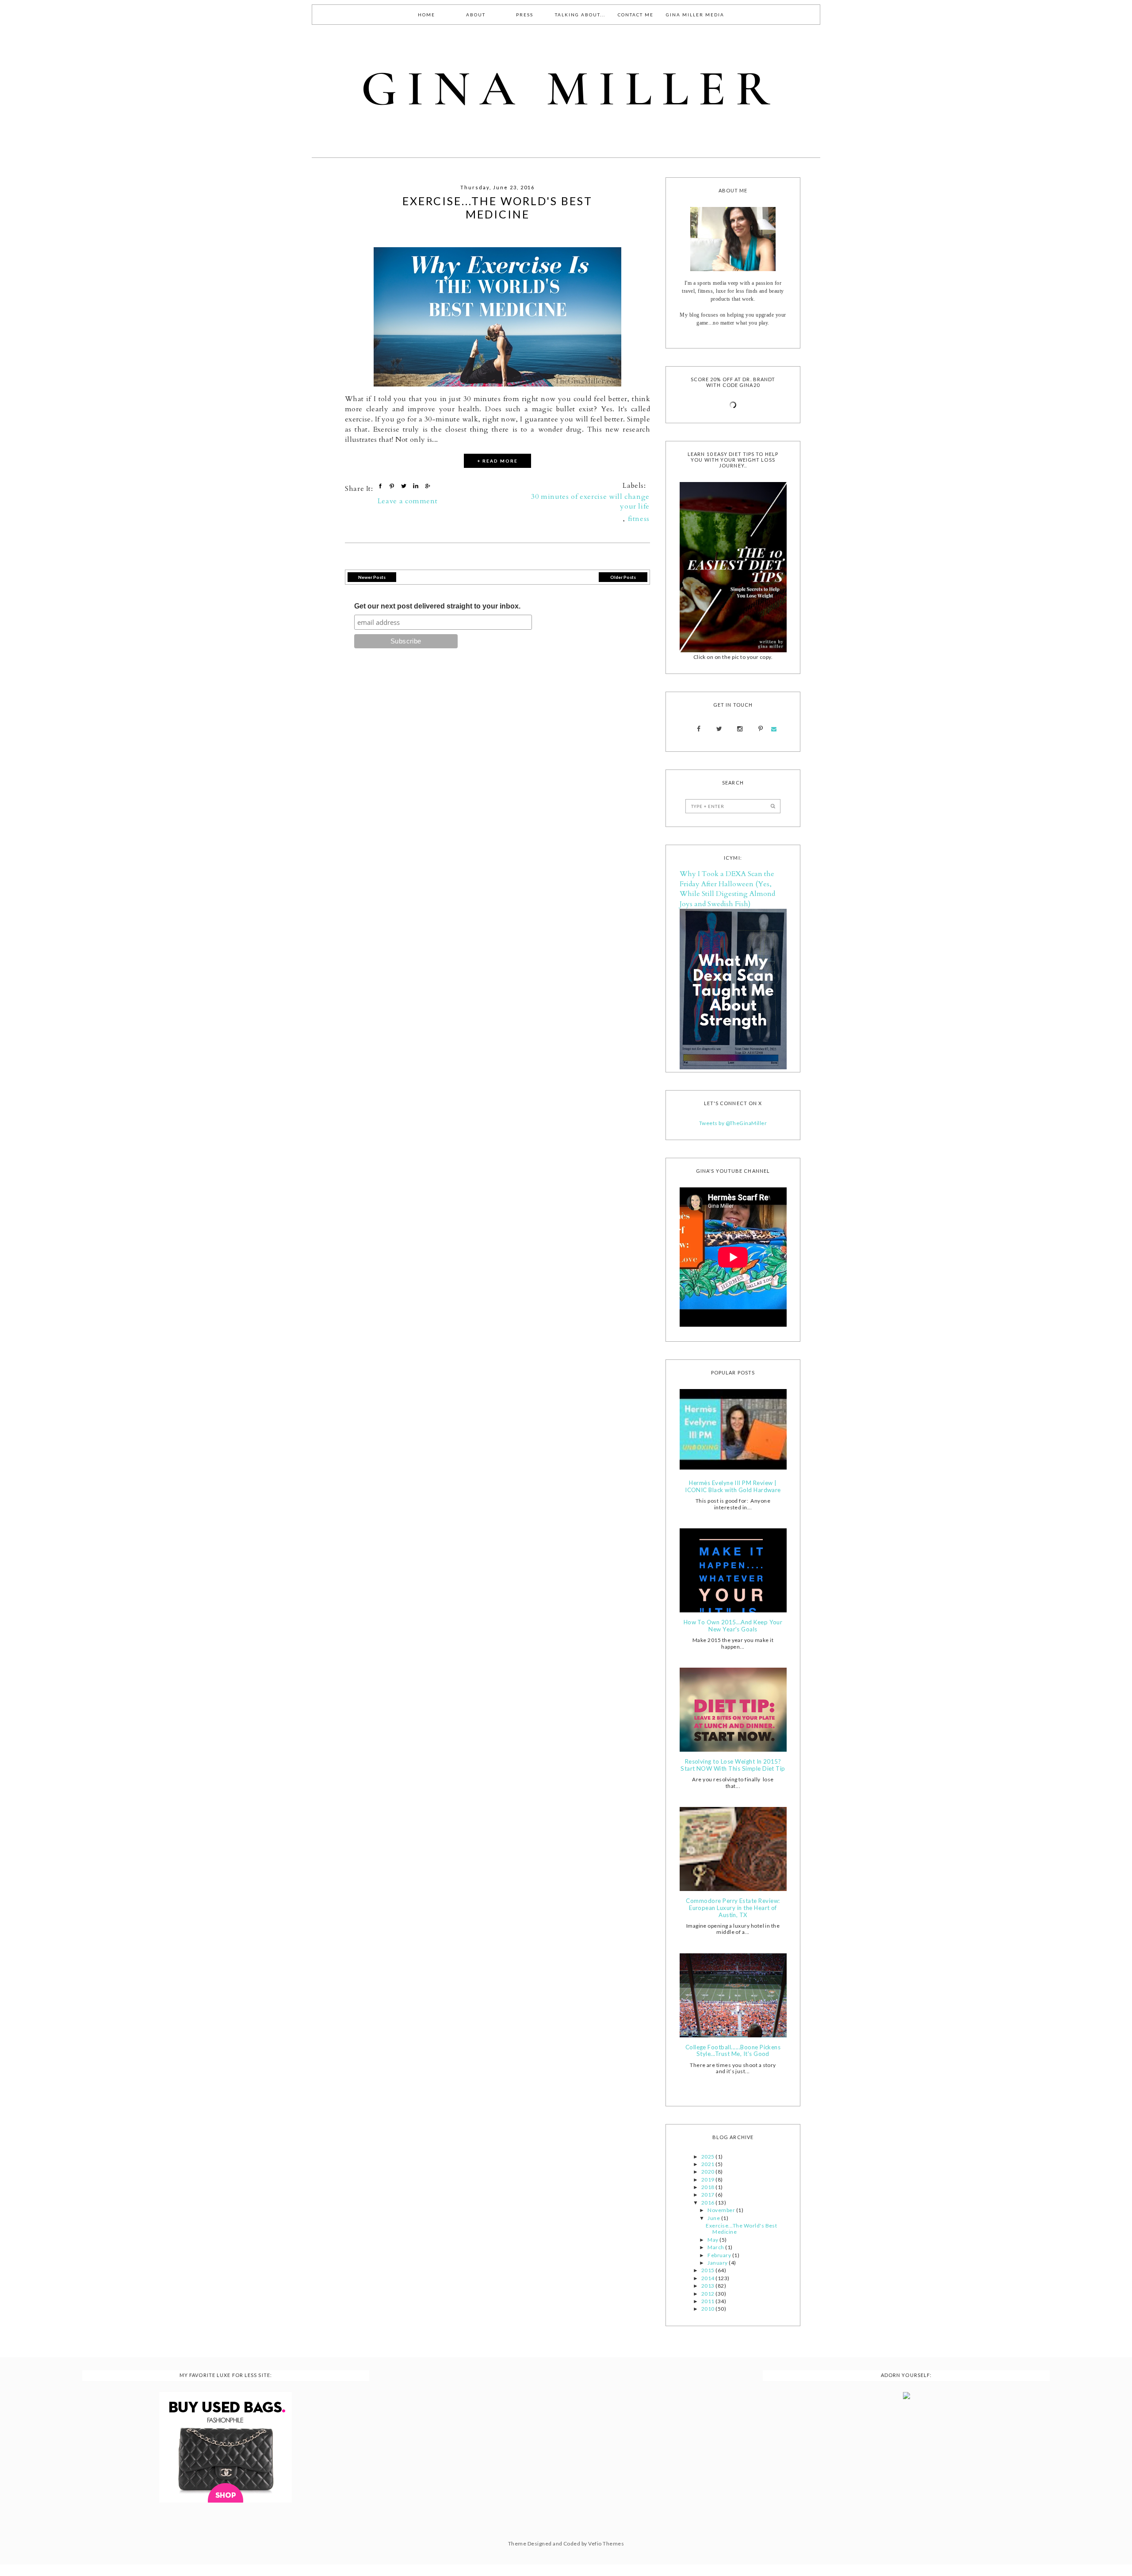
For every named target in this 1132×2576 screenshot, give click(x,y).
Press (525, 15)
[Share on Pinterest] (393, 486)
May (713, 2240)
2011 (708, 2301)
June (714, 2218)
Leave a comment (408, 501)
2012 (708, 2294)
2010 (708, 2309)
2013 (708, 2286)
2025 (708, 2157)
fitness (639, 519)
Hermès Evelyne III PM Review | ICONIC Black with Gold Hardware (733, 1487)
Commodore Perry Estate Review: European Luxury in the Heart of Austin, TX (733, 1908)
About (476, 15)
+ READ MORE (497, 461)
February (720, 2255)
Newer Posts (372, 577)
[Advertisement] (564, 2430)
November (722, 2210)
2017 (708, 2195)
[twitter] (719, 729)
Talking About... (580, 15)
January (718, 2263)
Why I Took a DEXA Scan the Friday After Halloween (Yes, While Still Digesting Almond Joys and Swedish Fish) (727, 889)
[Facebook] (699, 729)
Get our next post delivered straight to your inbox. (437, 606)
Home (426, 15)
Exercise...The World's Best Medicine (497, 207)
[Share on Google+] (428, 486)
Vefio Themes (606, 2543)
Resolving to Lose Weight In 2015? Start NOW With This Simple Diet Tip (733, 1765)
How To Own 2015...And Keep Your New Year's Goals (733, 1626)
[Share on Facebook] (381, 486)
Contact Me (636, 15)
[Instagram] (740, 729)
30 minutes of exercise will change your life (590, 501)
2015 (708, 2270)
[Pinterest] (760, 729)
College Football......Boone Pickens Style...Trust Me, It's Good (733, 2051)
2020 (708, 2172)
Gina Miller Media (695, 15)
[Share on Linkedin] (417, 486)
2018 (708, 2187)
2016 (708, 2203)
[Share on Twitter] (405, 486)
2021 (708, 2164)
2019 (708, 2180)
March (716, 2247)
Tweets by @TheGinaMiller (733, 1123)
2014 (708, 2278)
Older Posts (623, 577)
